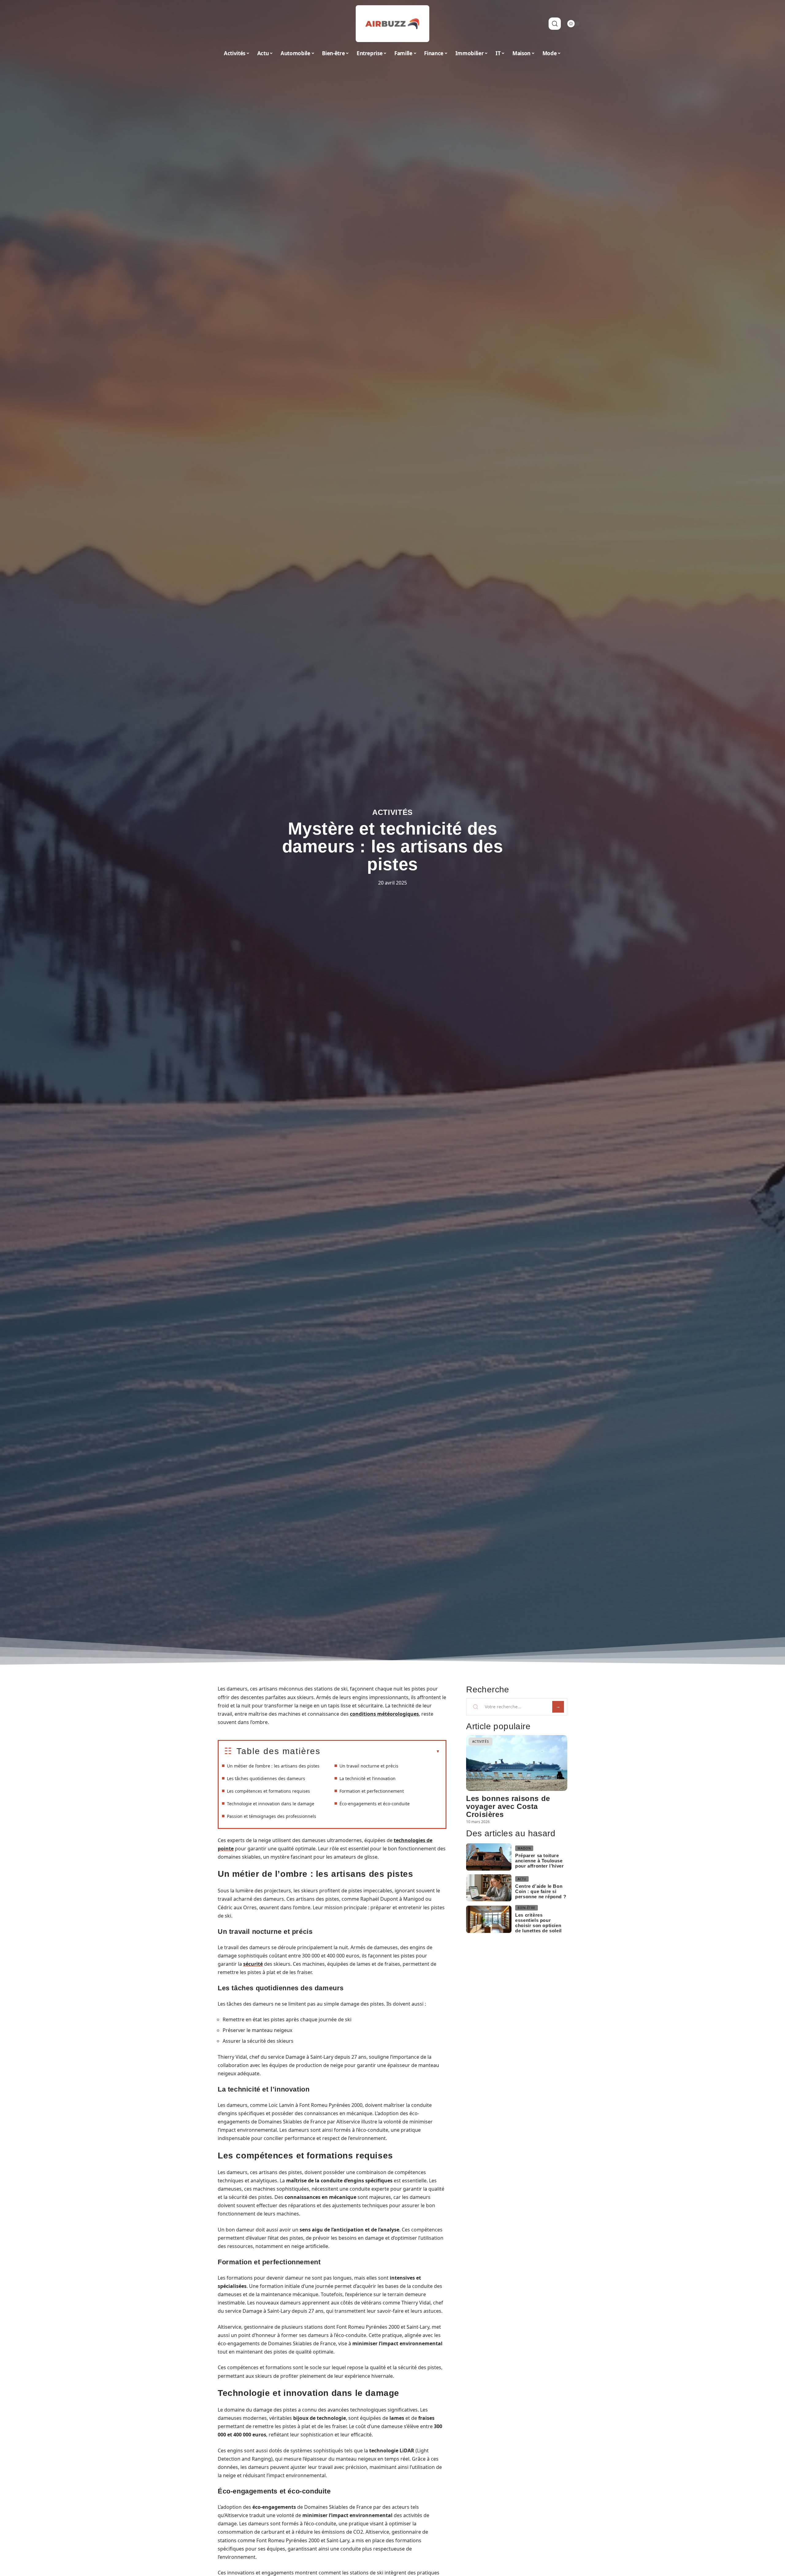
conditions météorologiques (384, 1714)
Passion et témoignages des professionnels (272, 1816)
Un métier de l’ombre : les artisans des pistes (273, 1766)
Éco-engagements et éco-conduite (375, 1804)
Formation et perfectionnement (372, 1791)
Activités (392, 812)
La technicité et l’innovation (368, 1778)
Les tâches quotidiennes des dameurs (266, 1778)
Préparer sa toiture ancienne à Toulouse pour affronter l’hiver (539, 1861)
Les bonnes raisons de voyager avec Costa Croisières (508, 1806)
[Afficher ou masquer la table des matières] (380, 1752)
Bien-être (526, 1908)
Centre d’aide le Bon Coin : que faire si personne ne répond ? (541, 1891)
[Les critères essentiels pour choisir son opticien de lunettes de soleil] (489, 1919)
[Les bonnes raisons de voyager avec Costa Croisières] (517, 1763)
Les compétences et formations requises (268, 1791)
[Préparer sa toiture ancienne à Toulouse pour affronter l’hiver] (489, 1857)
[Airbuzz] (392, 24)
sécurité (253, 1964)
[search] (555, 24)
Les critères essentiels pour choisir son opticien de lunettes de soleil (538, 1923)
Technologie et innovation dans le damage (271, 1804)
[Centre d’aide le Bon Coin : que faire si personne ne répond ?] (489, 1888)
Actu (522, 1879)
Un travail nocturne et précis (369, 1766)
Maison (524, 1848)
